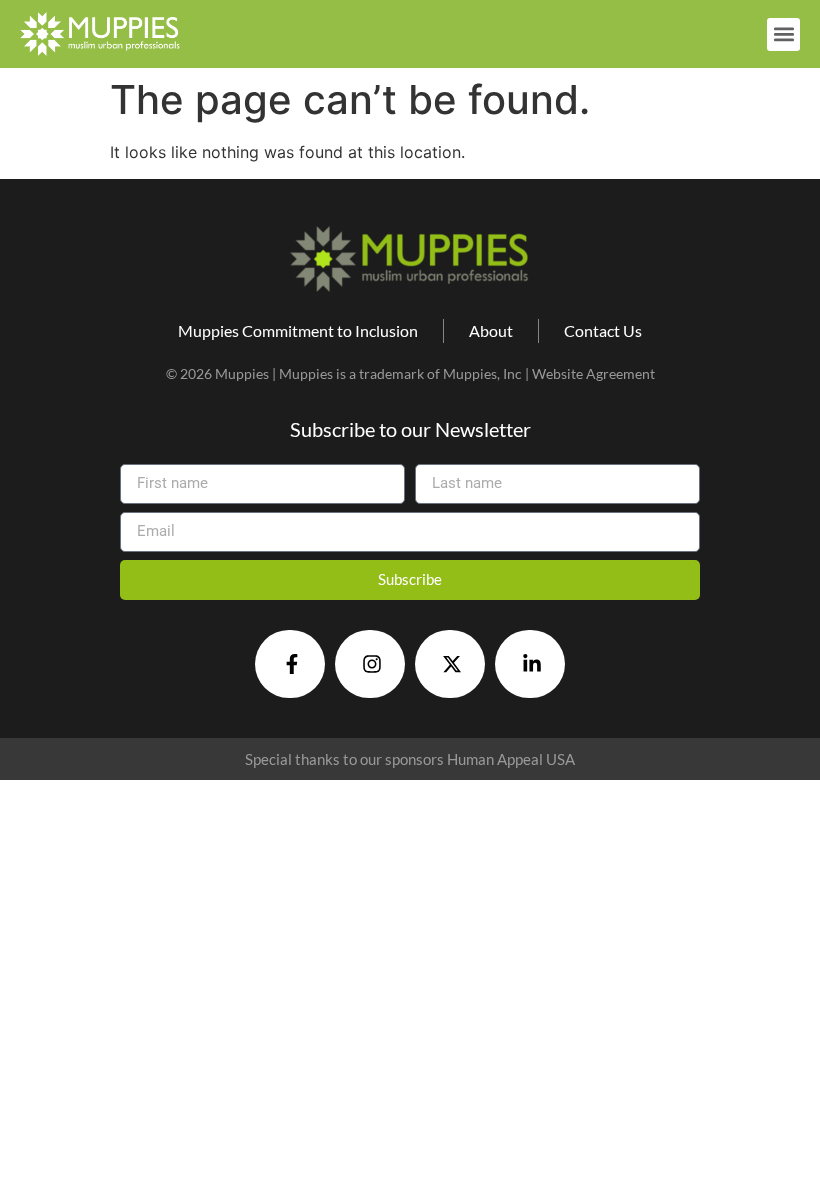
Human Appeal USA (511, 759)
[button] (783, 34)
